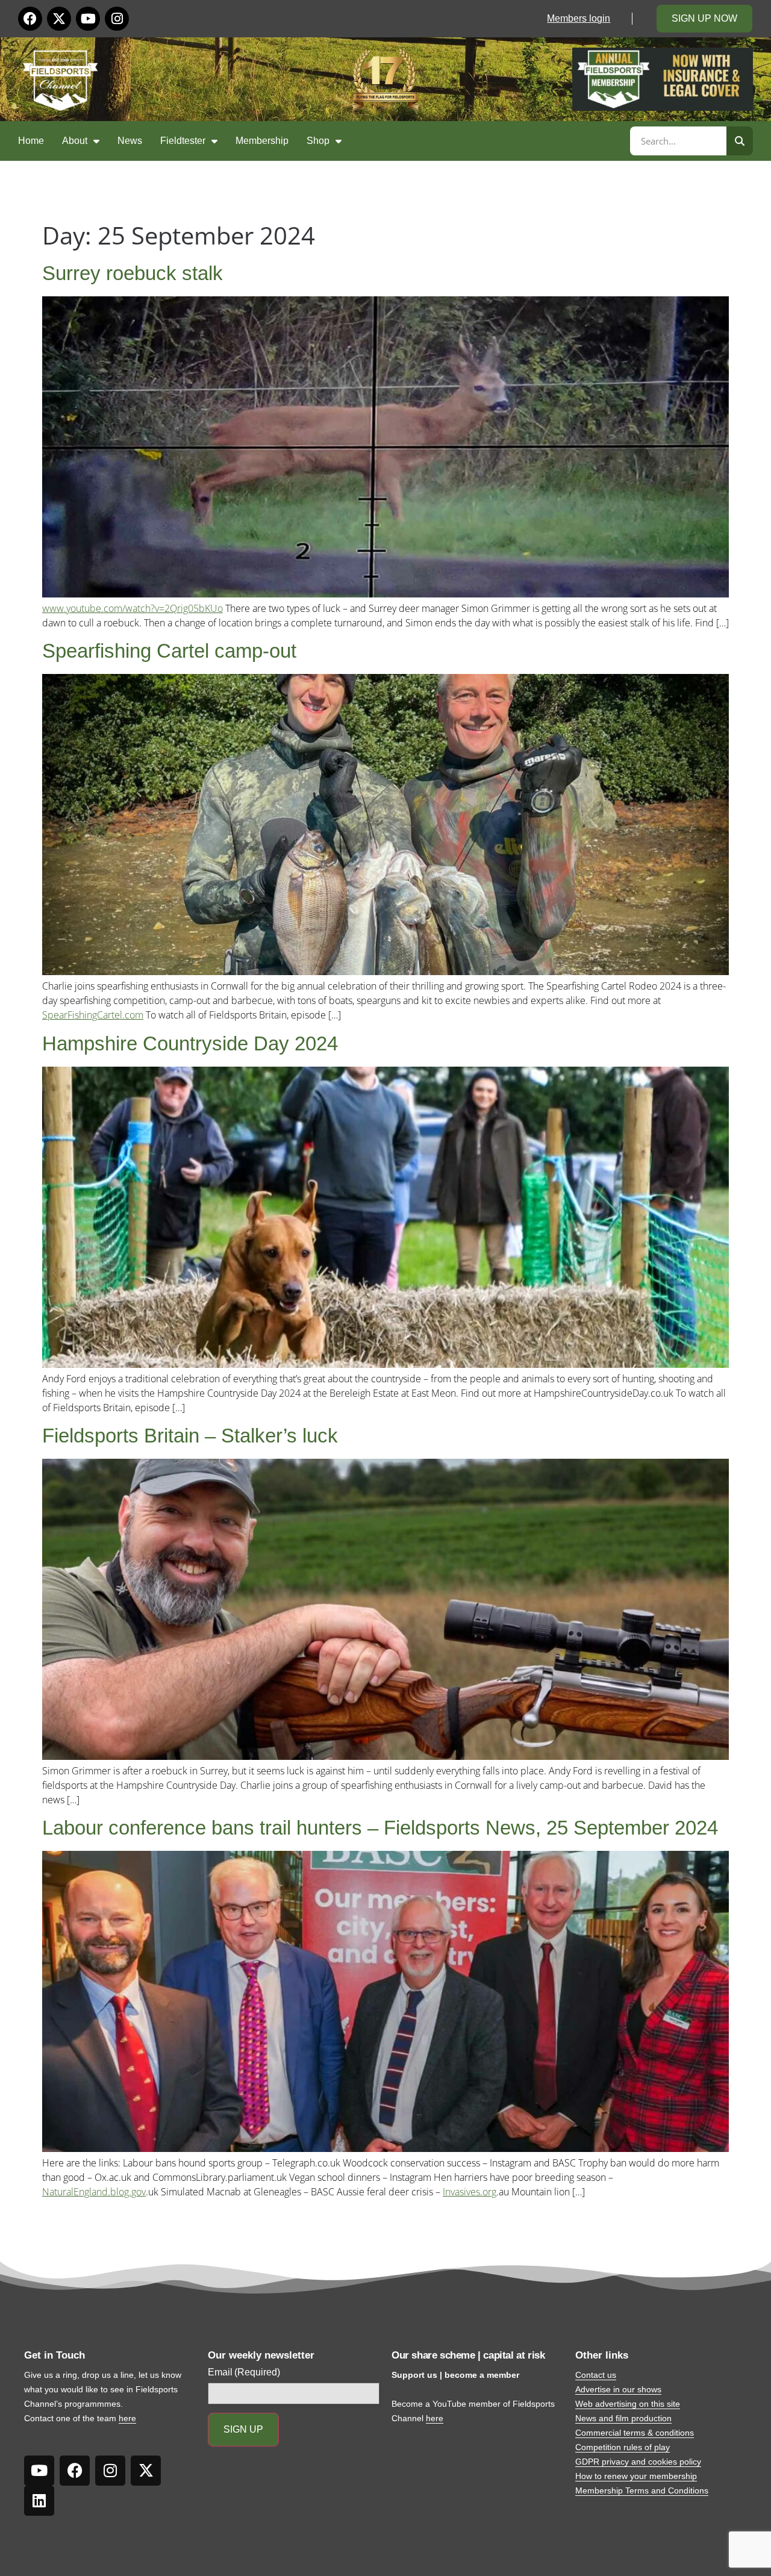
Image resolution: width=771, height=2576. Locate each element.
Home (31, 141)
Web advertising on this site (628, 2404)
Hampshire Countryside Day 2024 (190, 1043)
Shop (318, 141)
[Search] (740, 141)
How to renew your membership (636, 2476)
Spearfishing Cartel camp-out (169, 651)
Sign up (243, 2429)
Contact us (596, 2375)
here (127, 2418)
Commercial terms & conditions (635, 2433)
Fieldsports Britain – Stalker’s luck (190, 1436)
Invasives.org (470, 2192)
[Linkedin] (39, 2501)
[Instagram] (117, 19)
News (130, 141)
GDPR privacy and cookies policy (638, 2462)
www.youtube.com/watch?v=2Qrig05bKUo (133, 608)
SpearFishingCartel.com (93, 1015)
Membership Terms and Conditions (642, 2490)
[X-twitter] (59, 19)
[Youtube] (88, 19)
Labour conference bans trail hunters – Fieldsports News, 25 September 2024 (380, 1828)
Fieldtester (183, 141)
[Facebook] (30, 19)
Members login (579, 18)
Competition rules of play (623, 2447)
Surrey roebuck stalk (133, 273)
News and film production (623, 2418)
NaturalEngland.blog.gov (94, 2192)
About (75, 141)
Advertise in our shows (618, 2389)
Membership (262, 141)
